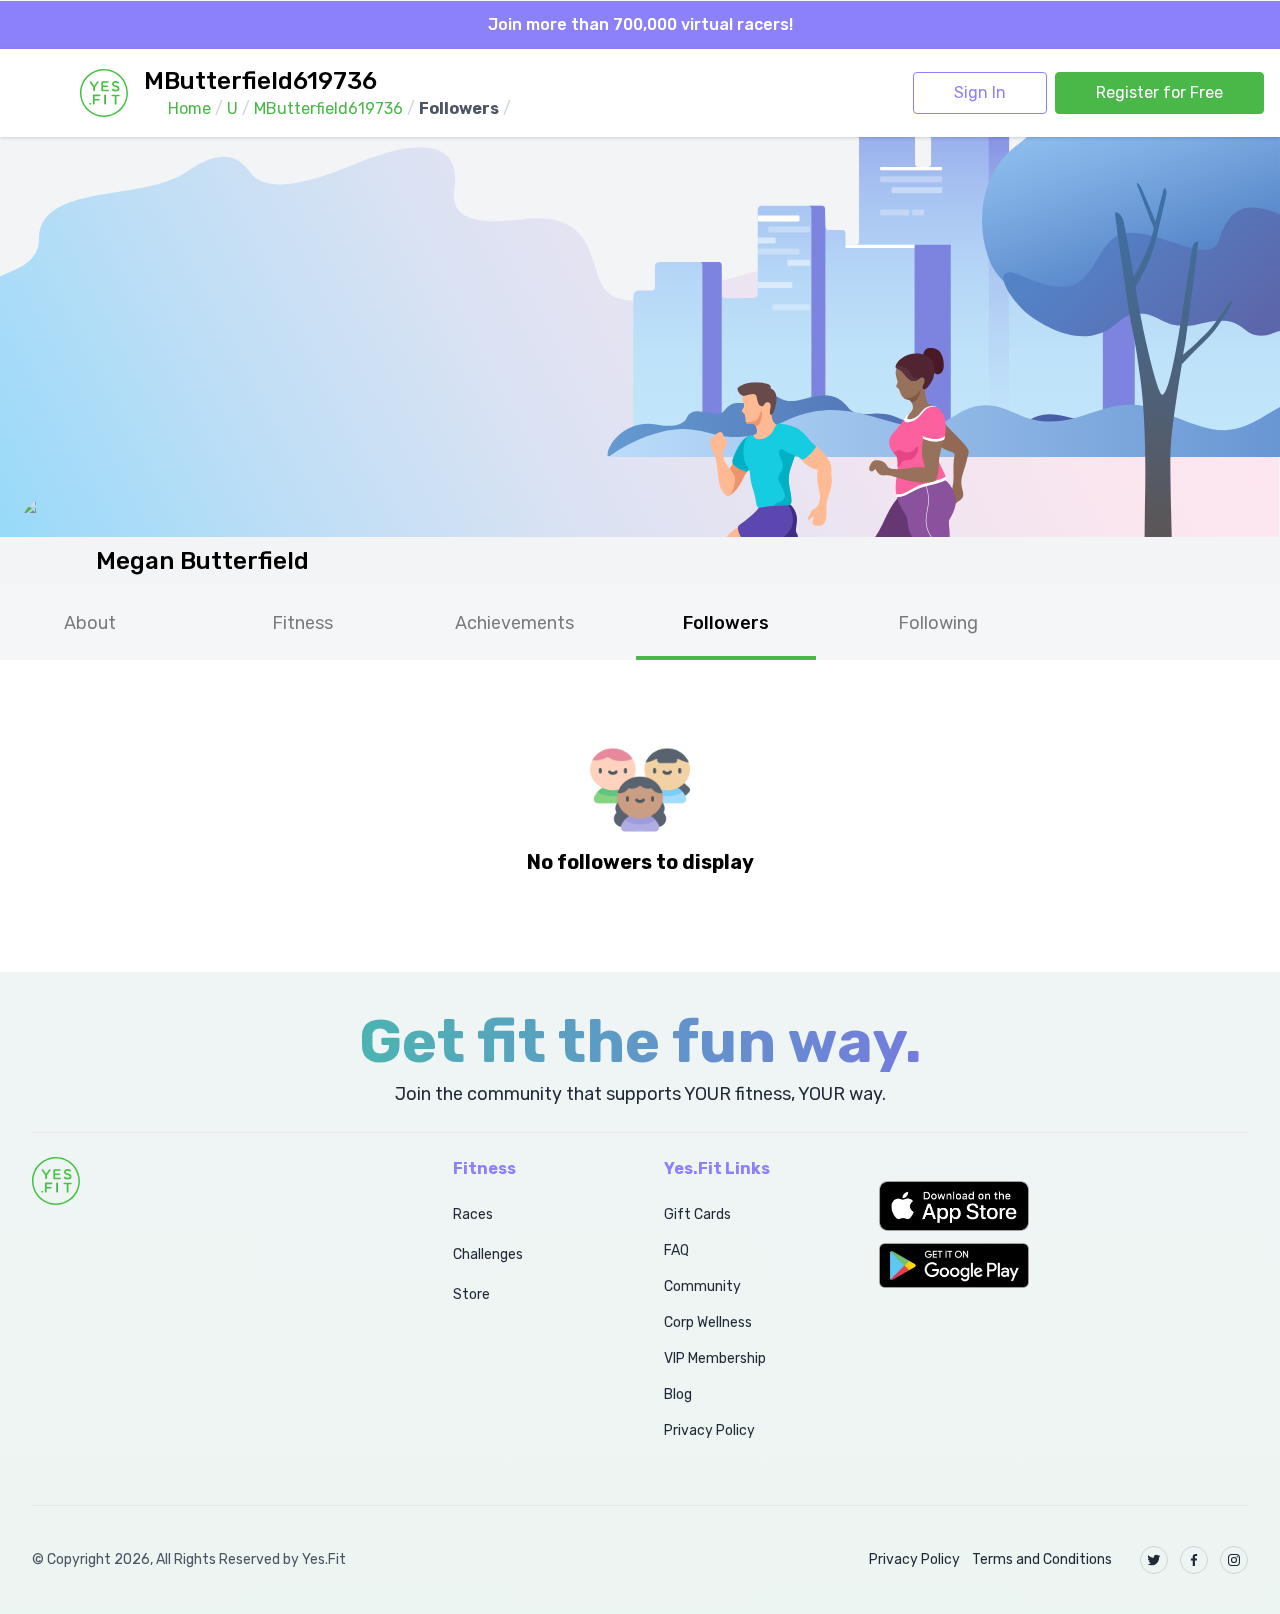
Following (938, 623)
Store (471, 1294)
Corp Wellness (708, 1322)
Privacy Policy (709, 1430)
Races (473, 1214)
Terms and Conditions (1042, 1559)
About (90, 623)
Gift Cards (697, 1214)
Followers (726, 623)
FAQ (676, 1250)
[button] (1063, 1206)
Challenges (488, 1254)
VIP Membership (715, 1358)
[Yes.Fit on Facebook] (1194, 1560)
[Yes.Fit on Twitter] (1154, 1560)
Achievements (514, 623)
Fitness (302, 623)
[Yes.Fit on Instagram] (1234, 1560)
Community (702, 1286)
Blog (678, 1394)
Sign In (980, 92)
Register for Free (1159, 92)
